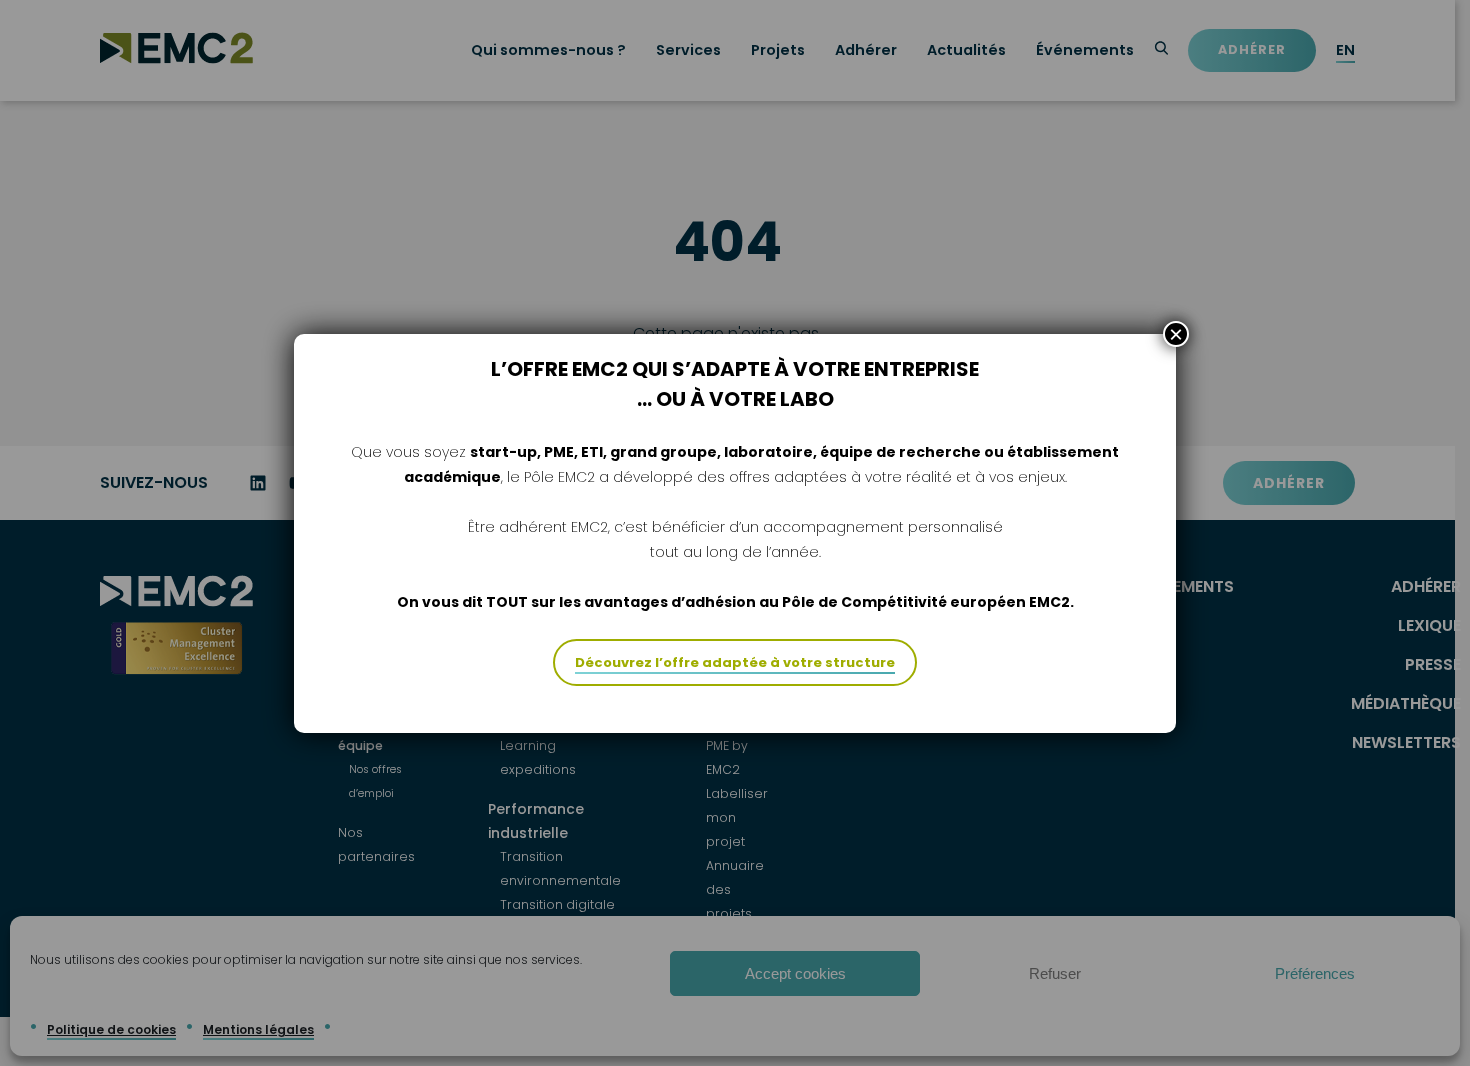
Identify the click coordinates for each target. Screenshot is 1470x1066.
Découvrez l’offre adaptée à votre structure (735, 662)
